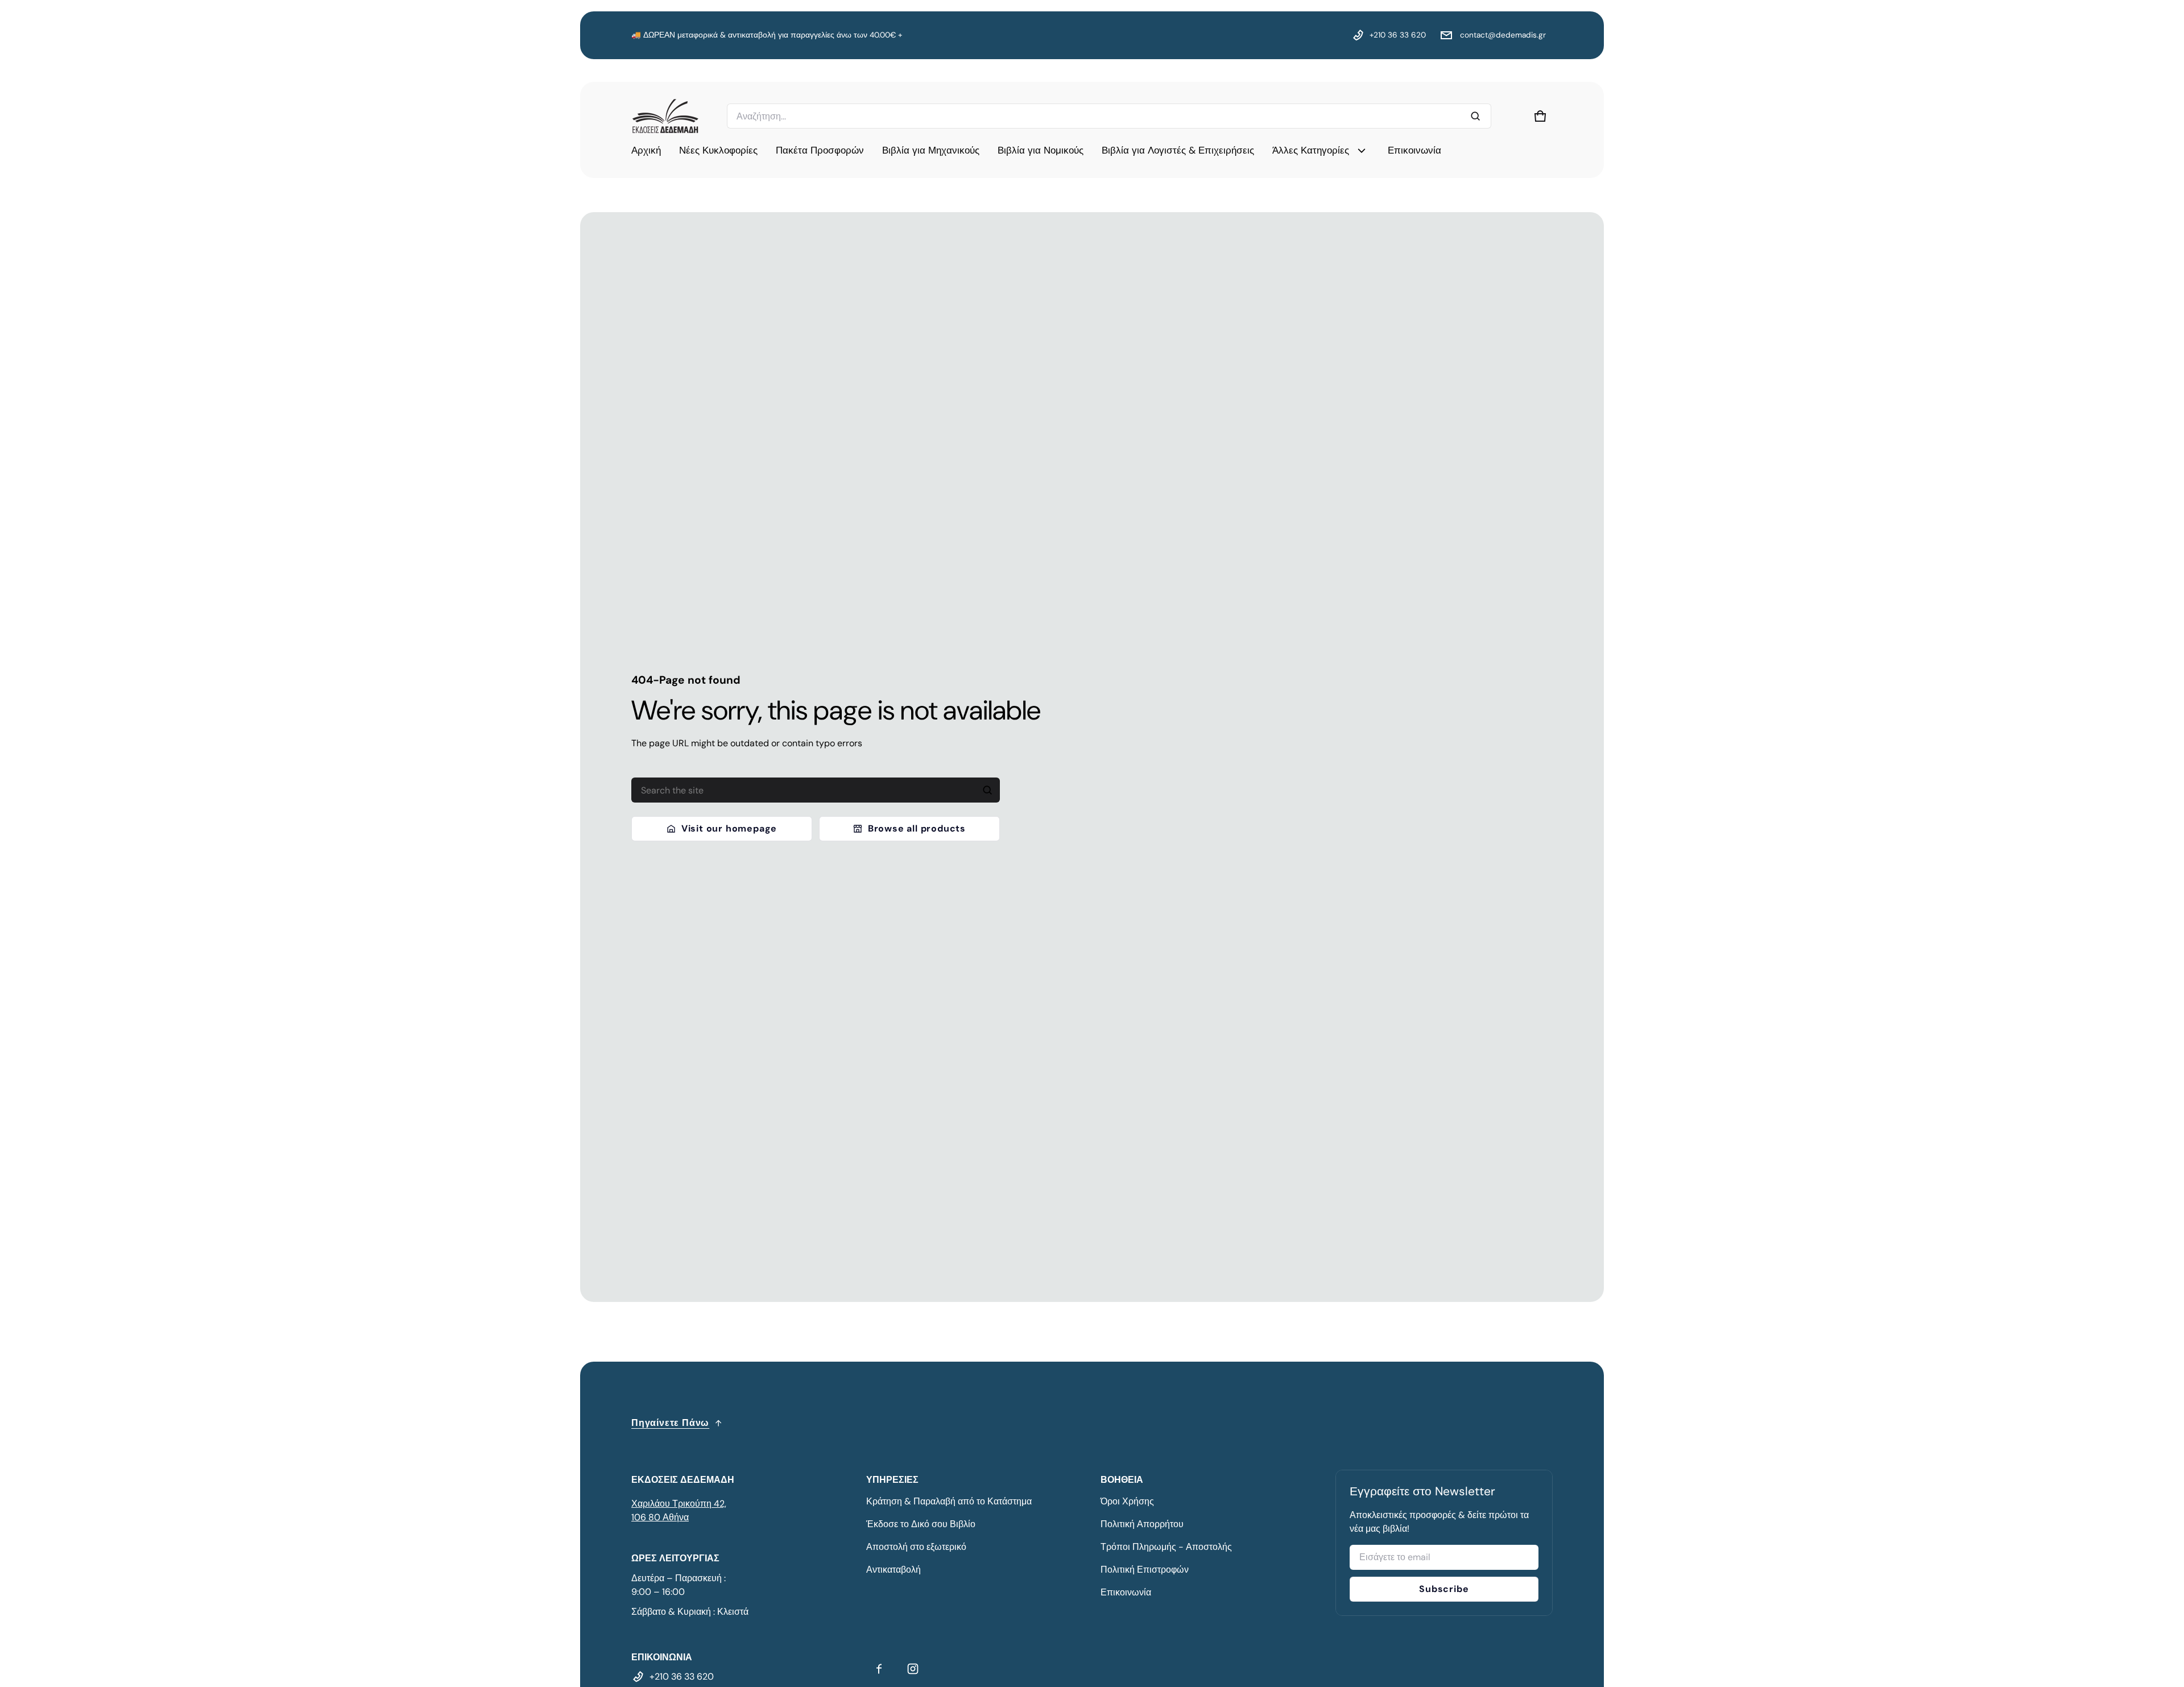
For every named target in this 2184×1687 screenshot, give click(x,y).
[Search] (987, 790)
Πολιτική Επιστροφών (1145, 1570)
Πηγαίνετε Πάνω (670, 1423)
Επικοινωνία (1126, 1592)
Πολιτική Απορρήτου (1142, 1524)
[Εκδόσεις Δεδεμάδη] (665, 116)
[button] (1540, 116)
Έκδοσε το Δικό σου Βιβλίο (921, 1524)
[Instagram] (913, 1669)
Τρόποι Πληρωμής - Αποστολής (1166, 1547)
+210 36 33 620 (1398, 35)
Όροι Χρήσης (1127, 1501)
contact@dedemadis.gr (1502, 35)
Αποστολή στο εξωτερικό (916, 1547)
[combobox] (1109, 116)
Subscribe (1444, 1589)
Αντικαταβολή (894, 1570)
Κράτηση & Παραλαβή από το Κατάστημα (949, 1501)
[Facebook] (879, 1669)
